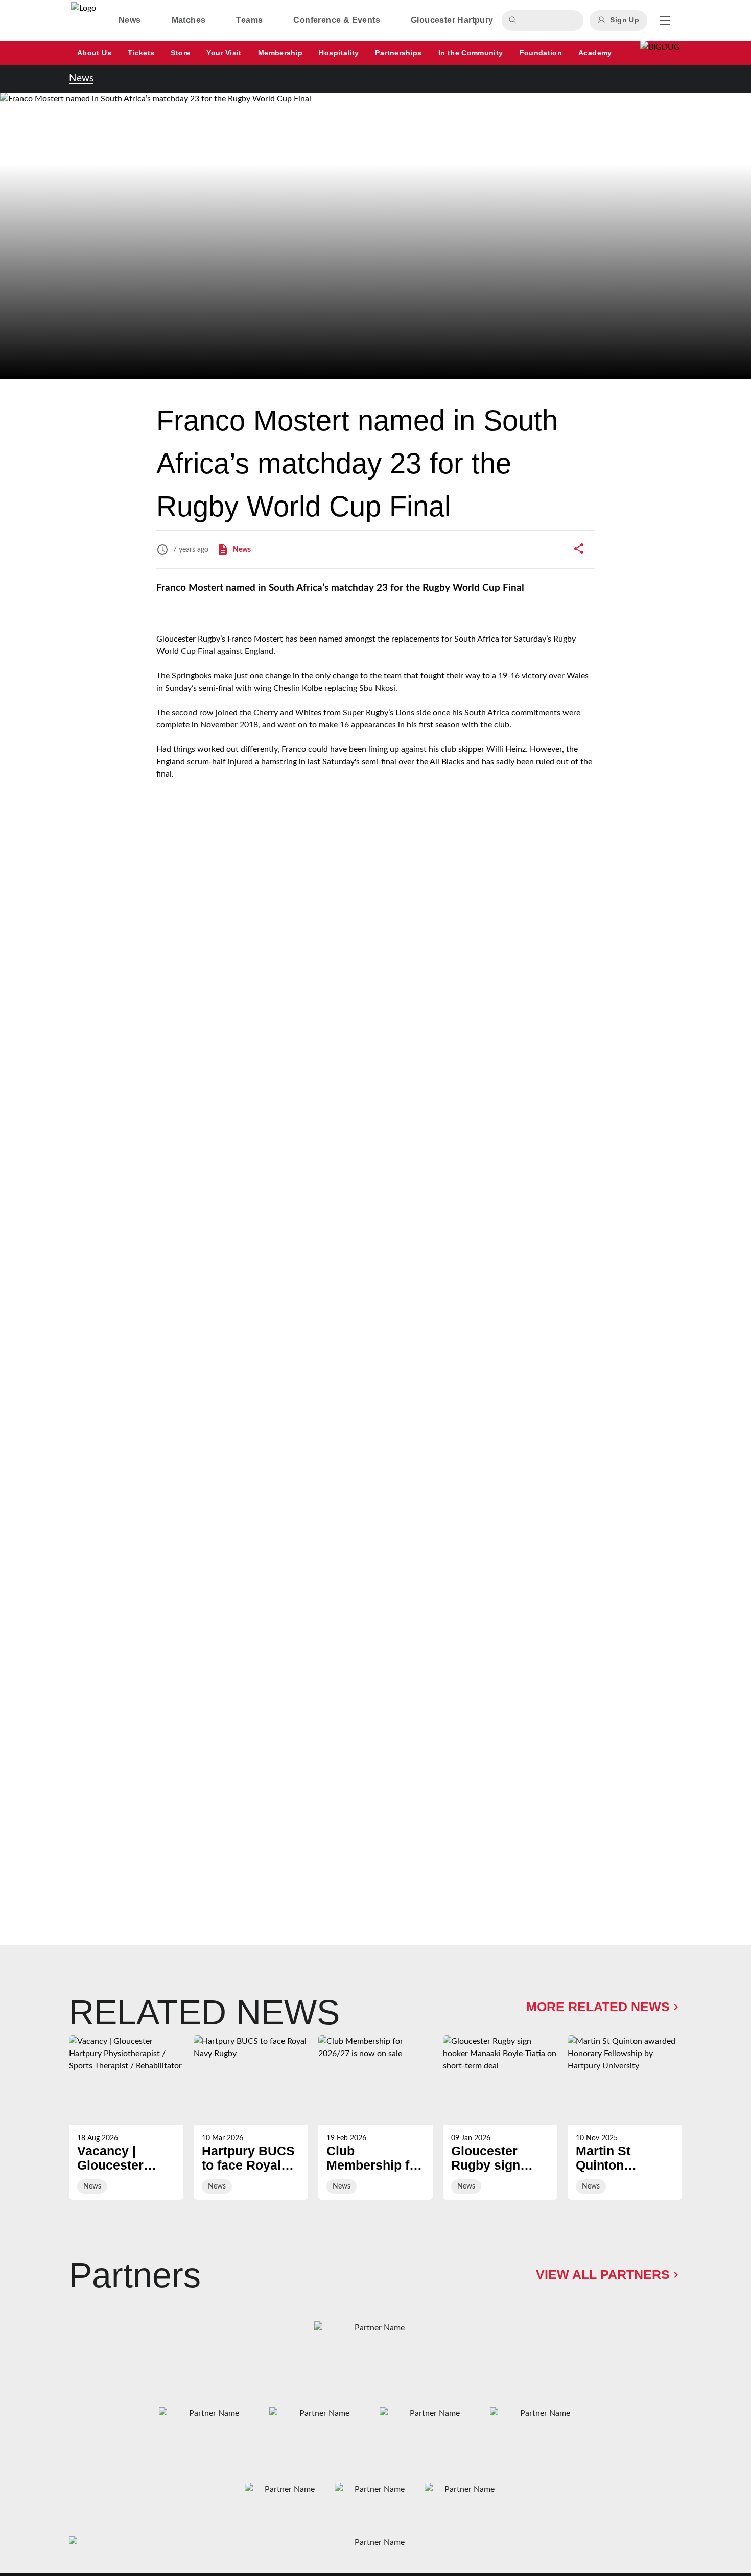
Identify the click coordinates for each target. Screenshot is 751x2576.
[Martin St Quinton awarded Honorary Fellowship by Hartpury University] (625, 2117)
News (81, 78)
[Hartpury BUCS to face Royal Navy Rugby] (251, 2117)
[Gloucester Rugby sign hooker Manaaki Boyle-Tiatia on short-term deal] (500, 2117)
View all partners (603, 2274)
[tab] (130, 20)
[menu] (665, 20)
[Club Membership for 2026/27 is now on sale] (375, 2117)
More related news (598, 2007)
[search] (514, 20)
